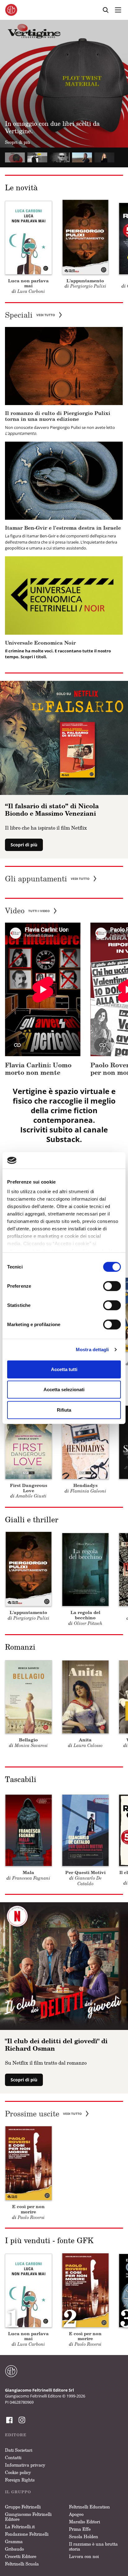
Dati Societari (19, 2450)
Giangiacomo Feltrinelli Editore (28, 2517)
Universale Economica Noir (40, 643)
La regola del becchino (85, 1615)
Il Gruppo (18, 2492)
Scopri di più (24, 845)
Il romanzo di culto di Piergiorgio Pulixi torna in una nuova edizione (58, 416)
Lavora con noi (84, 2556)
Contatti (13, 2457)
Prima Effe (80, 2529)
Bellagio (28, 1740)
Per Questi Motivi (85, 1872)
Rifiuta (64, 1410)
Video (27, 911)
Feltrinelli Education (89, 2507)
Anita (85, 1740)
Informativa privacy (25, 2465)
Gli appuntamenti (47, 879)
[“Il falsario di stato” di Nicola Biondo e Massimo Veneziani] (64, 737)
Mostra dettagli (92, 1350)
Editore (16, 2435)
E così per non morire (28, 2209)
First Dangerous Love (29, 1488)
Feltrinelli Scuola (22, 2564)
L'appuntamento (85, 281)
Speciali (30, 315)
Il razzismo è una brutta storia (93, 2546)
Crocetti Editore (21, 2556)
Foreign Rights (20, 2480)
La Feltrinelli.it (20, 2527)
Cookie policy (18, 2472)
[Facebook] (9, 2420)
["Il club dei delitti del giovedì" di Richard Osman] (64, 1965)
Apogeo (76, 2514)
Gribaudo (14, 2549)
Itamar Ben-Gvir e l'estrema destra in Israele (63, 528)
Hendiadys (85, 1485)
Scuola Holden (84, 2536)
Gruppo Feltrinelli (23, 2507)
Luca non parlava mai (28, 283)
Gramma (14, 2541)
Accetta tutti (64, 1369)
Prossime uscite (43, 2114)
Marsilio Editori (85, 2522)
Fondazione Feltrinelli (27, 2534)
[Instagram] (21, 2420)
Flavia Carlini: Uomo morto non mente (38, 1069)
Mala (28, 1872)
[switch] (112, 1286)
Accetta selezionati (64, 1389)
